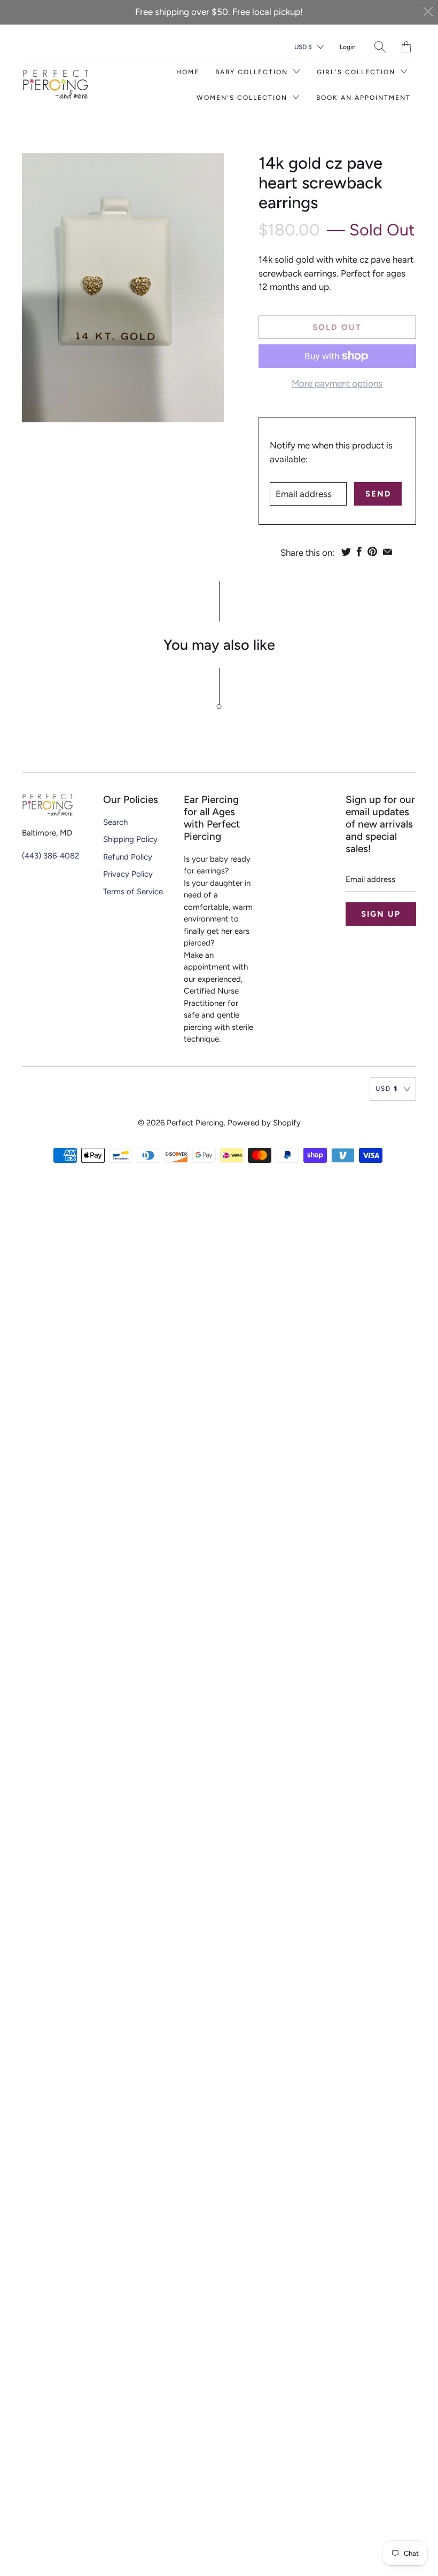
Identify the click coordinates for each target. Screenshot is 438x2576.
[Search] (380, 47)
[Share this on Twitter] (346, 552)
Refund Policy (128, 857)
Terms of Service (133, 892)
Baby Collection (253, 72)
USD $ (303, 47)
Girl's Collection (357, 72)
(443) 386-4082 (50, 856)
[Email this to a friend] (388, 552)
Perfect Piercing (195, 1123)
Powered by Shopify (264, 1123)
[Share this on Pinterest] (372, 552)
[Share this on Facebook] (359, 552)
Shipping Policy (130, 839)
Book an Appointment (363, 98)
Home (188, 72)
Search (115, 822)
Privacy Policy (128, 874)
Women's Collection (243, 98)
